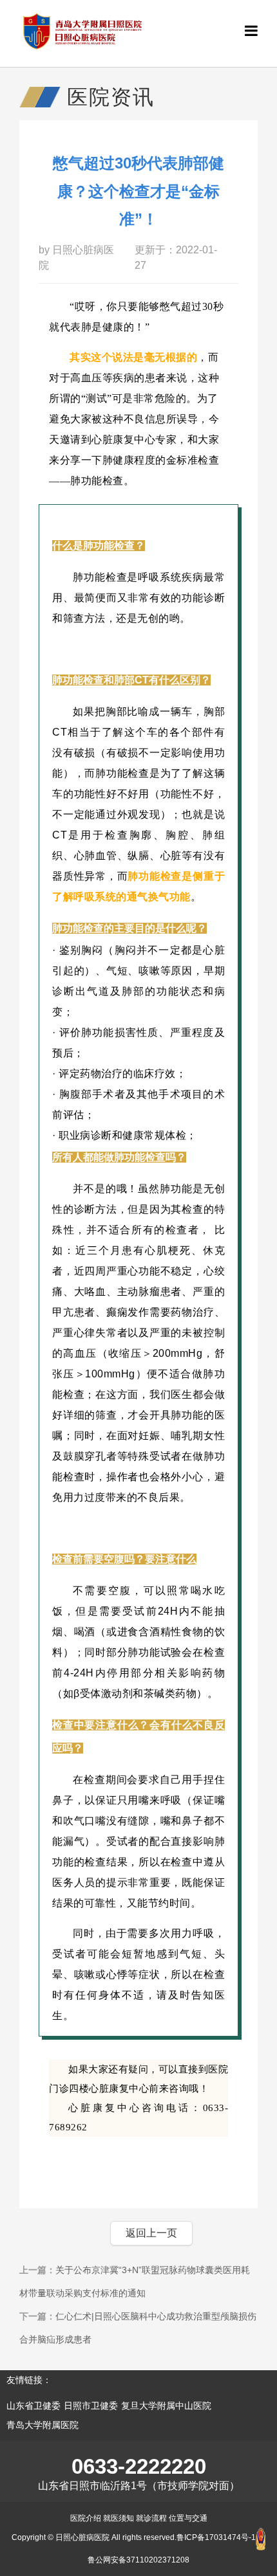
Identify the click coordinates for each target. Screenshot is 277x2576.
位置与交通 (188, 2518)
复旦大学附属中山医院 (166, 2406)
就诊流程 (151, 2518)
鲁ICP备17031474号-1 (216, 2537)
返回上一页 (151, 2233)
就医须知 (119, 2518)
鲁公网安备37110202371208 (138, 2560)
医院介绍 (86, 2518)
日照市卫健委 (91, 2406)
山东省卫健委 (33, 2406)
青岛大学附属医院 (43, 2425)
